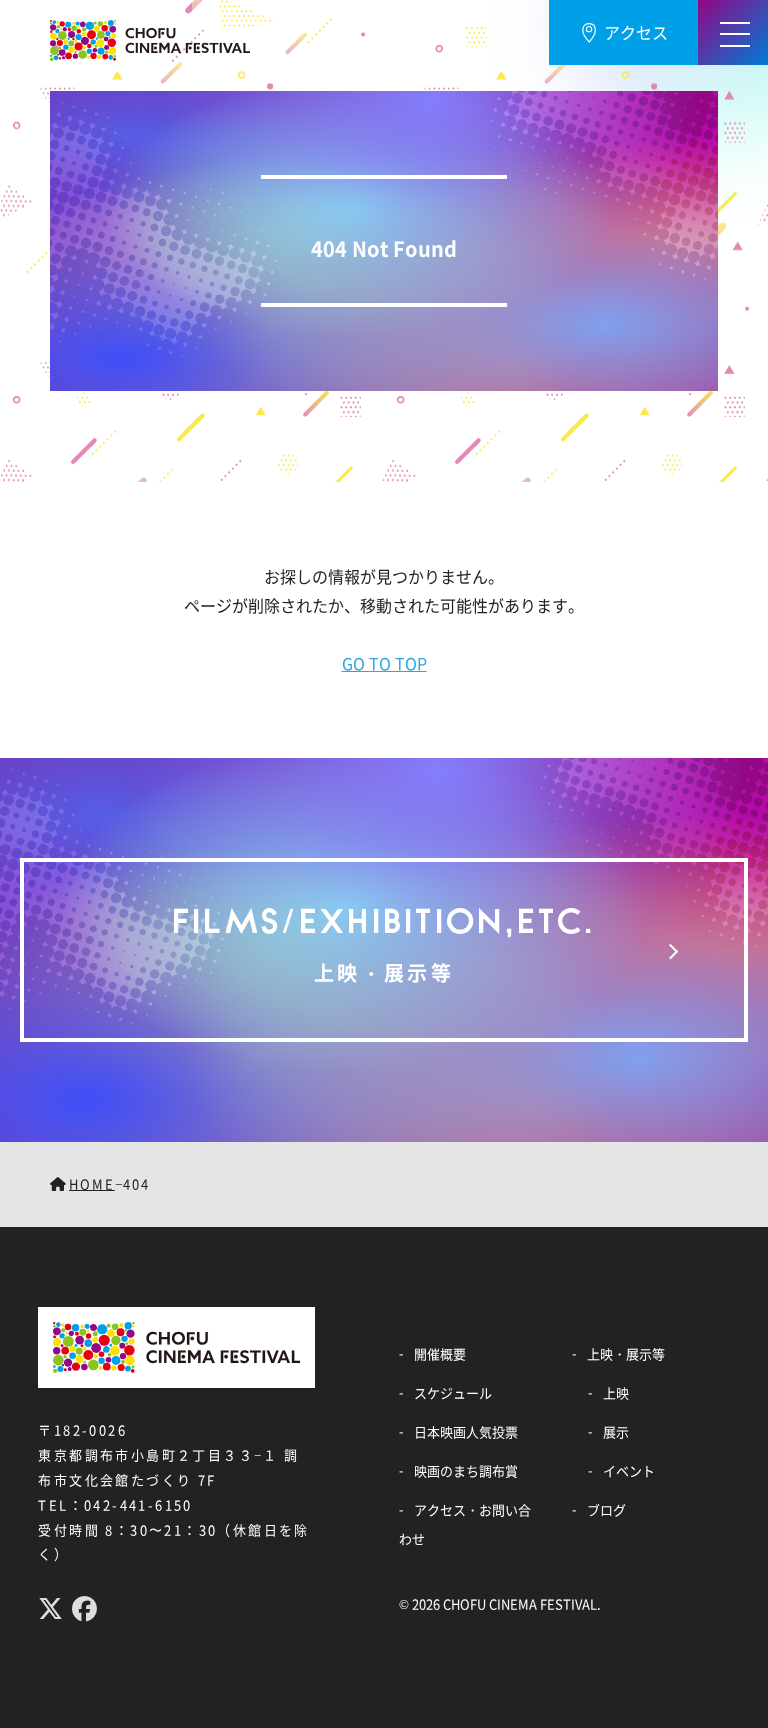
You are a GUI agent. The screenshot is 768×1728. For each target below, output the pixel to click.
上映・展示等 (626, 1353)
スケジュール (453, 1392)
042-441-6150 (138, 1504)
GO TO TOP (384, 663)
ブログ (606, 1509)
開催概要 (440, 1353)
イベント (629, 1470)
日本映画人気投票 (466, 1431)
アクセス (636, 32)
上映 (616, 1392)
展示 (616, 1431)
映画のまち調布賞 (466, 1470)
